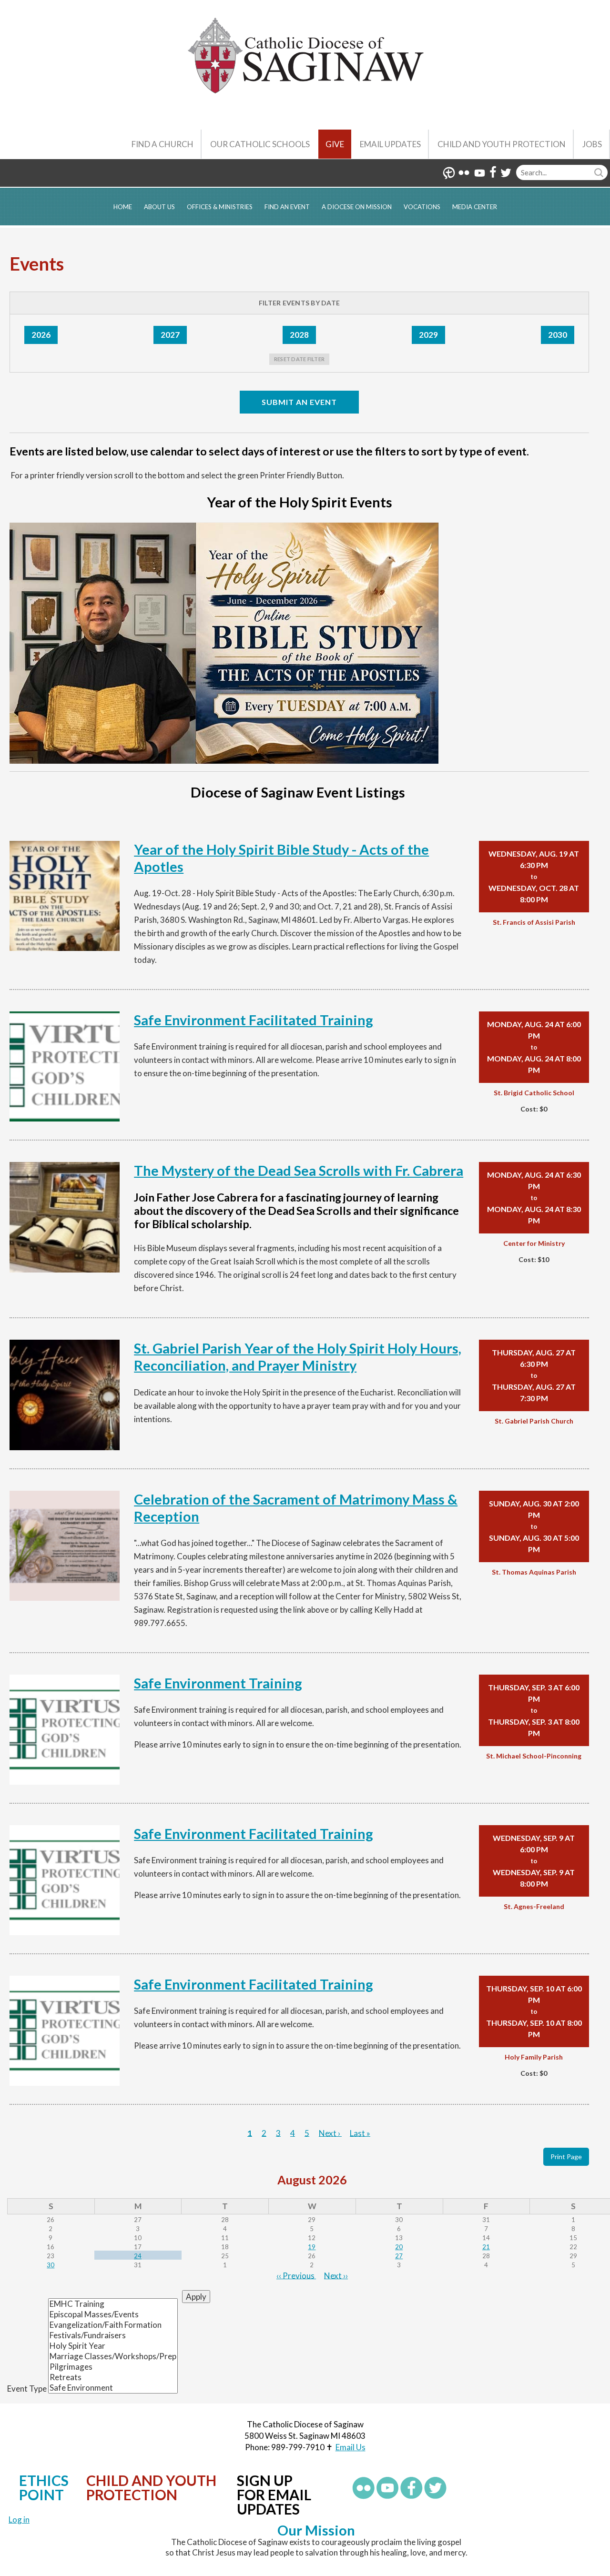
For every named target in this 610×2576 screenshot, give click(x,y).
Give (335, 144)
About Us (159, 207)
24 (138, 2256)
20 (399, 2247)
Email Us (351, 2447)
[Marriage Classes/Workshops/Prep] (113, 2356)
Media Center (475, 207)
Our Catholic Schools (260, 144)
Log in (19, 2520)
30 (51, 2265)
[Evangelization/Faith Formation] (113, 2325)
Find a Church (163, 144)
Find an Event (287, 207)
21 (486, 2247)
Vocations (422, 207)
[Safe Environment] (113, 2388)
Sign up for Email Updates (274, 2495)
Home (123, 207)
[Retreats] (113, 2377)
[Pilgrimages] (113, 2367)
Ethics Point (44, 2487)
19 (312, 2247)
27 (399, 2256)
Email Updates (390, 144)
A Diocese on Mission (357, 207)
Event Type (27, 2389)
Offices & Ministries (220, 207)
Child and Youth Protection (502, 144)
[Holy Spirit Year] (113, 2346)
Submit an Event (299, 402)
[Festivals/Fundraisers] (113, 2335)
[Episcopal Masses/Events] (113, 2314)
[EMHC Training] (113, 2304)
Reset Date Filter (299, 359)
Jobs (592, 144)
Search (600, 172)
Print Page (566, 2157)
